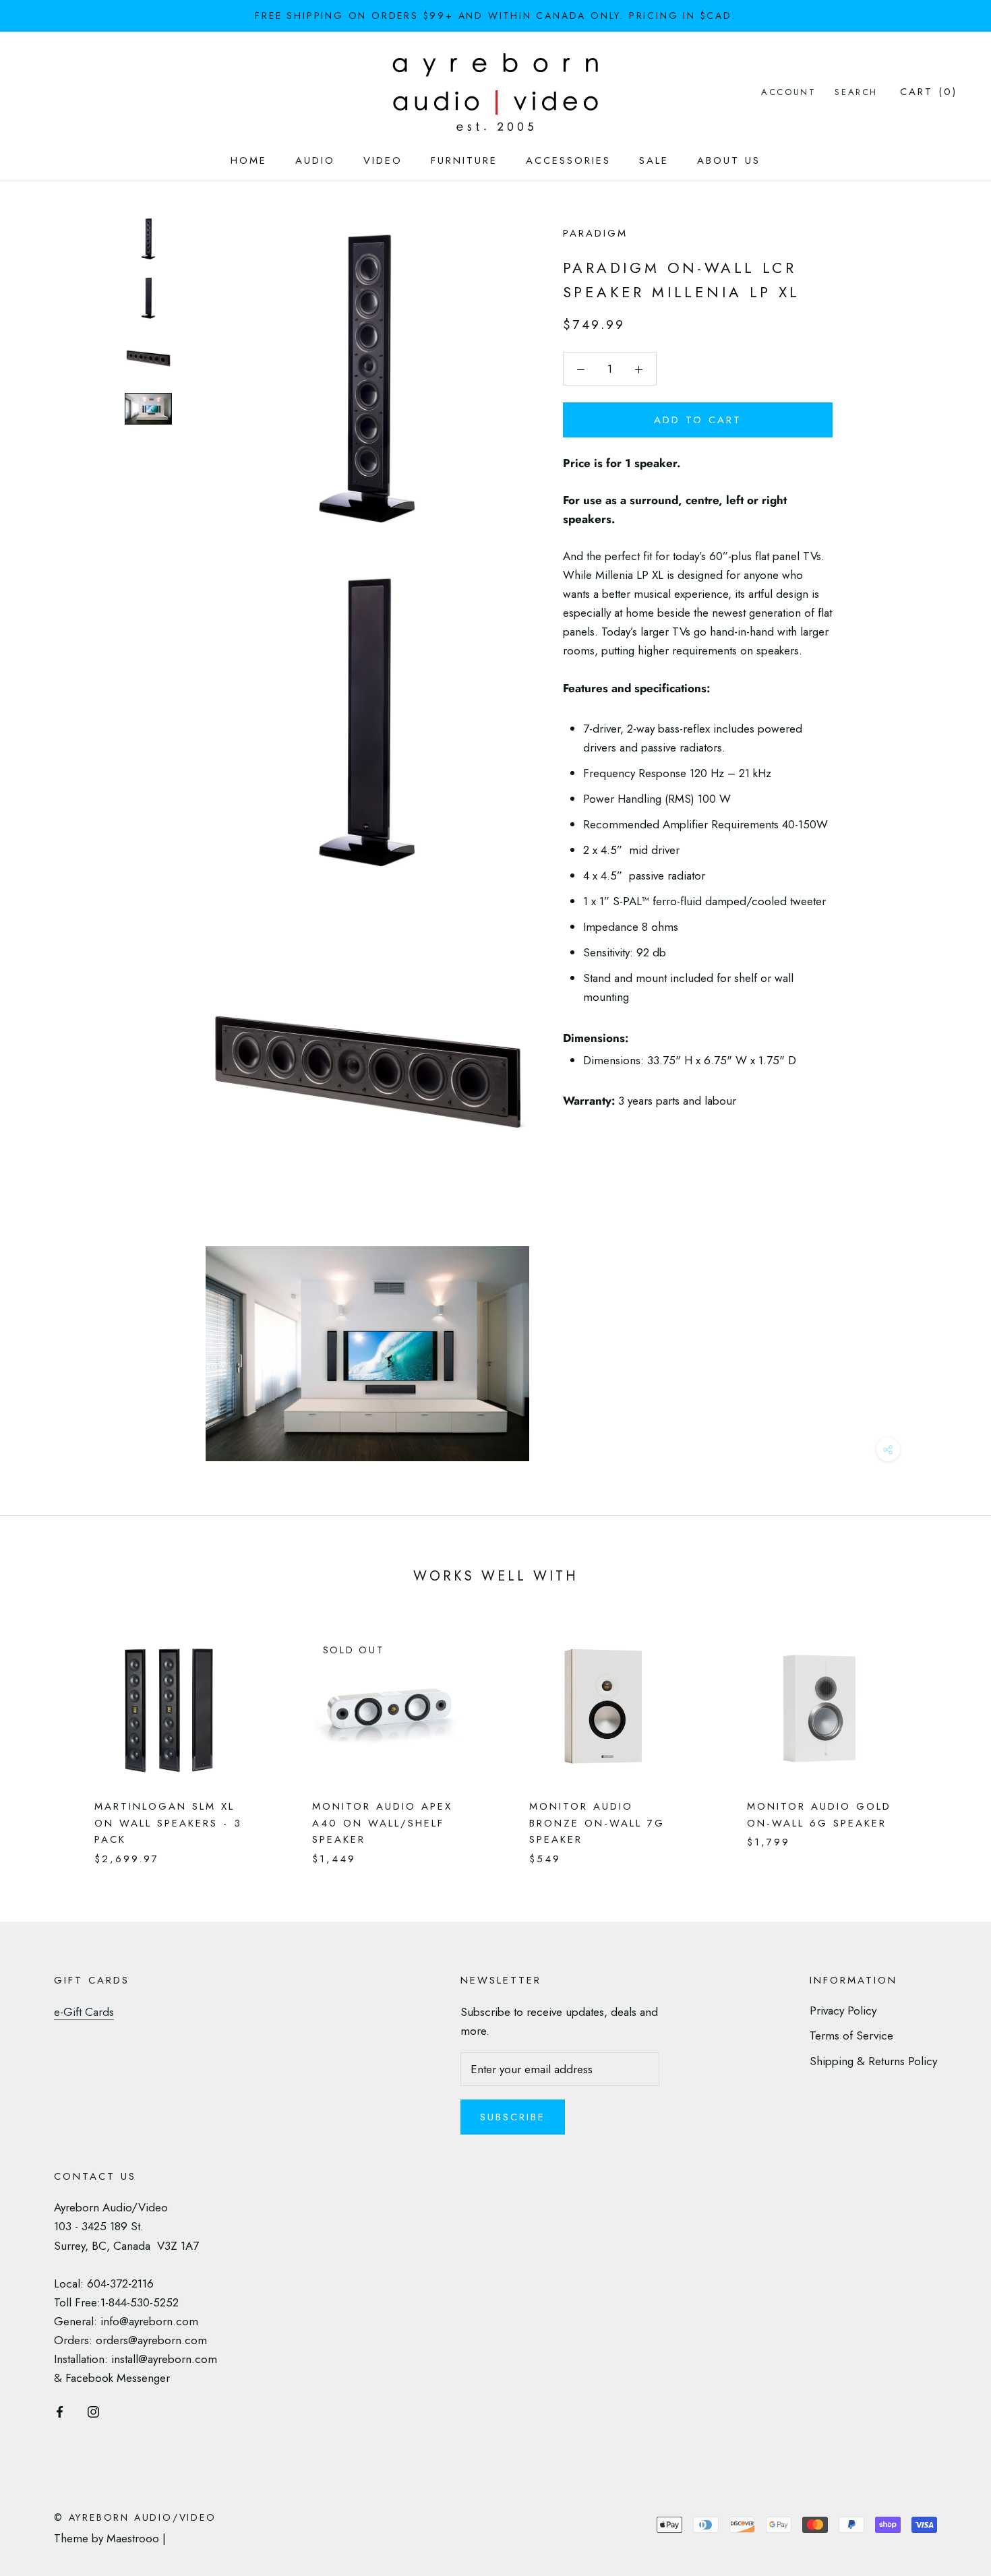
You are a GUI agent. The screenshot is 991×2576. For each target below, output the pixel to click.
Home (249, 160)
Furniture (464, 160)
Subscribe (513, 2117)
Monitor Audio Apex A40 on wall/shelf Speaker (382, 1823)
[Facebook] (60, 2410)
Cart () (929, 92)
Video (383, 160)
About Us (729, 160)
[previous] (42, 1736)
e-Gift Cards (84, 2012)
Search (856, 92)
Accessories (568, 160)
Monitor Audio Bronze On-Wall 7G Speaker (597, 1823)
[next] (949, 1736)
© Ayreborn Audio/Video (135, 2517)
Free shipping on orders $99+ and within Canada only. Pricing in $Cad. (495, 16)
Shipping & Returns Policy (873, 2061)
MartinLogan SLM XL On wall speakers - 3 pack (168, 1823)
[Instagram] (93, 2410)
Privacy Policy (843, 2011)
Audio (315, 160)
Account (788, 92)
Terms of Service (851, 2035)
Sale (654, 160)
